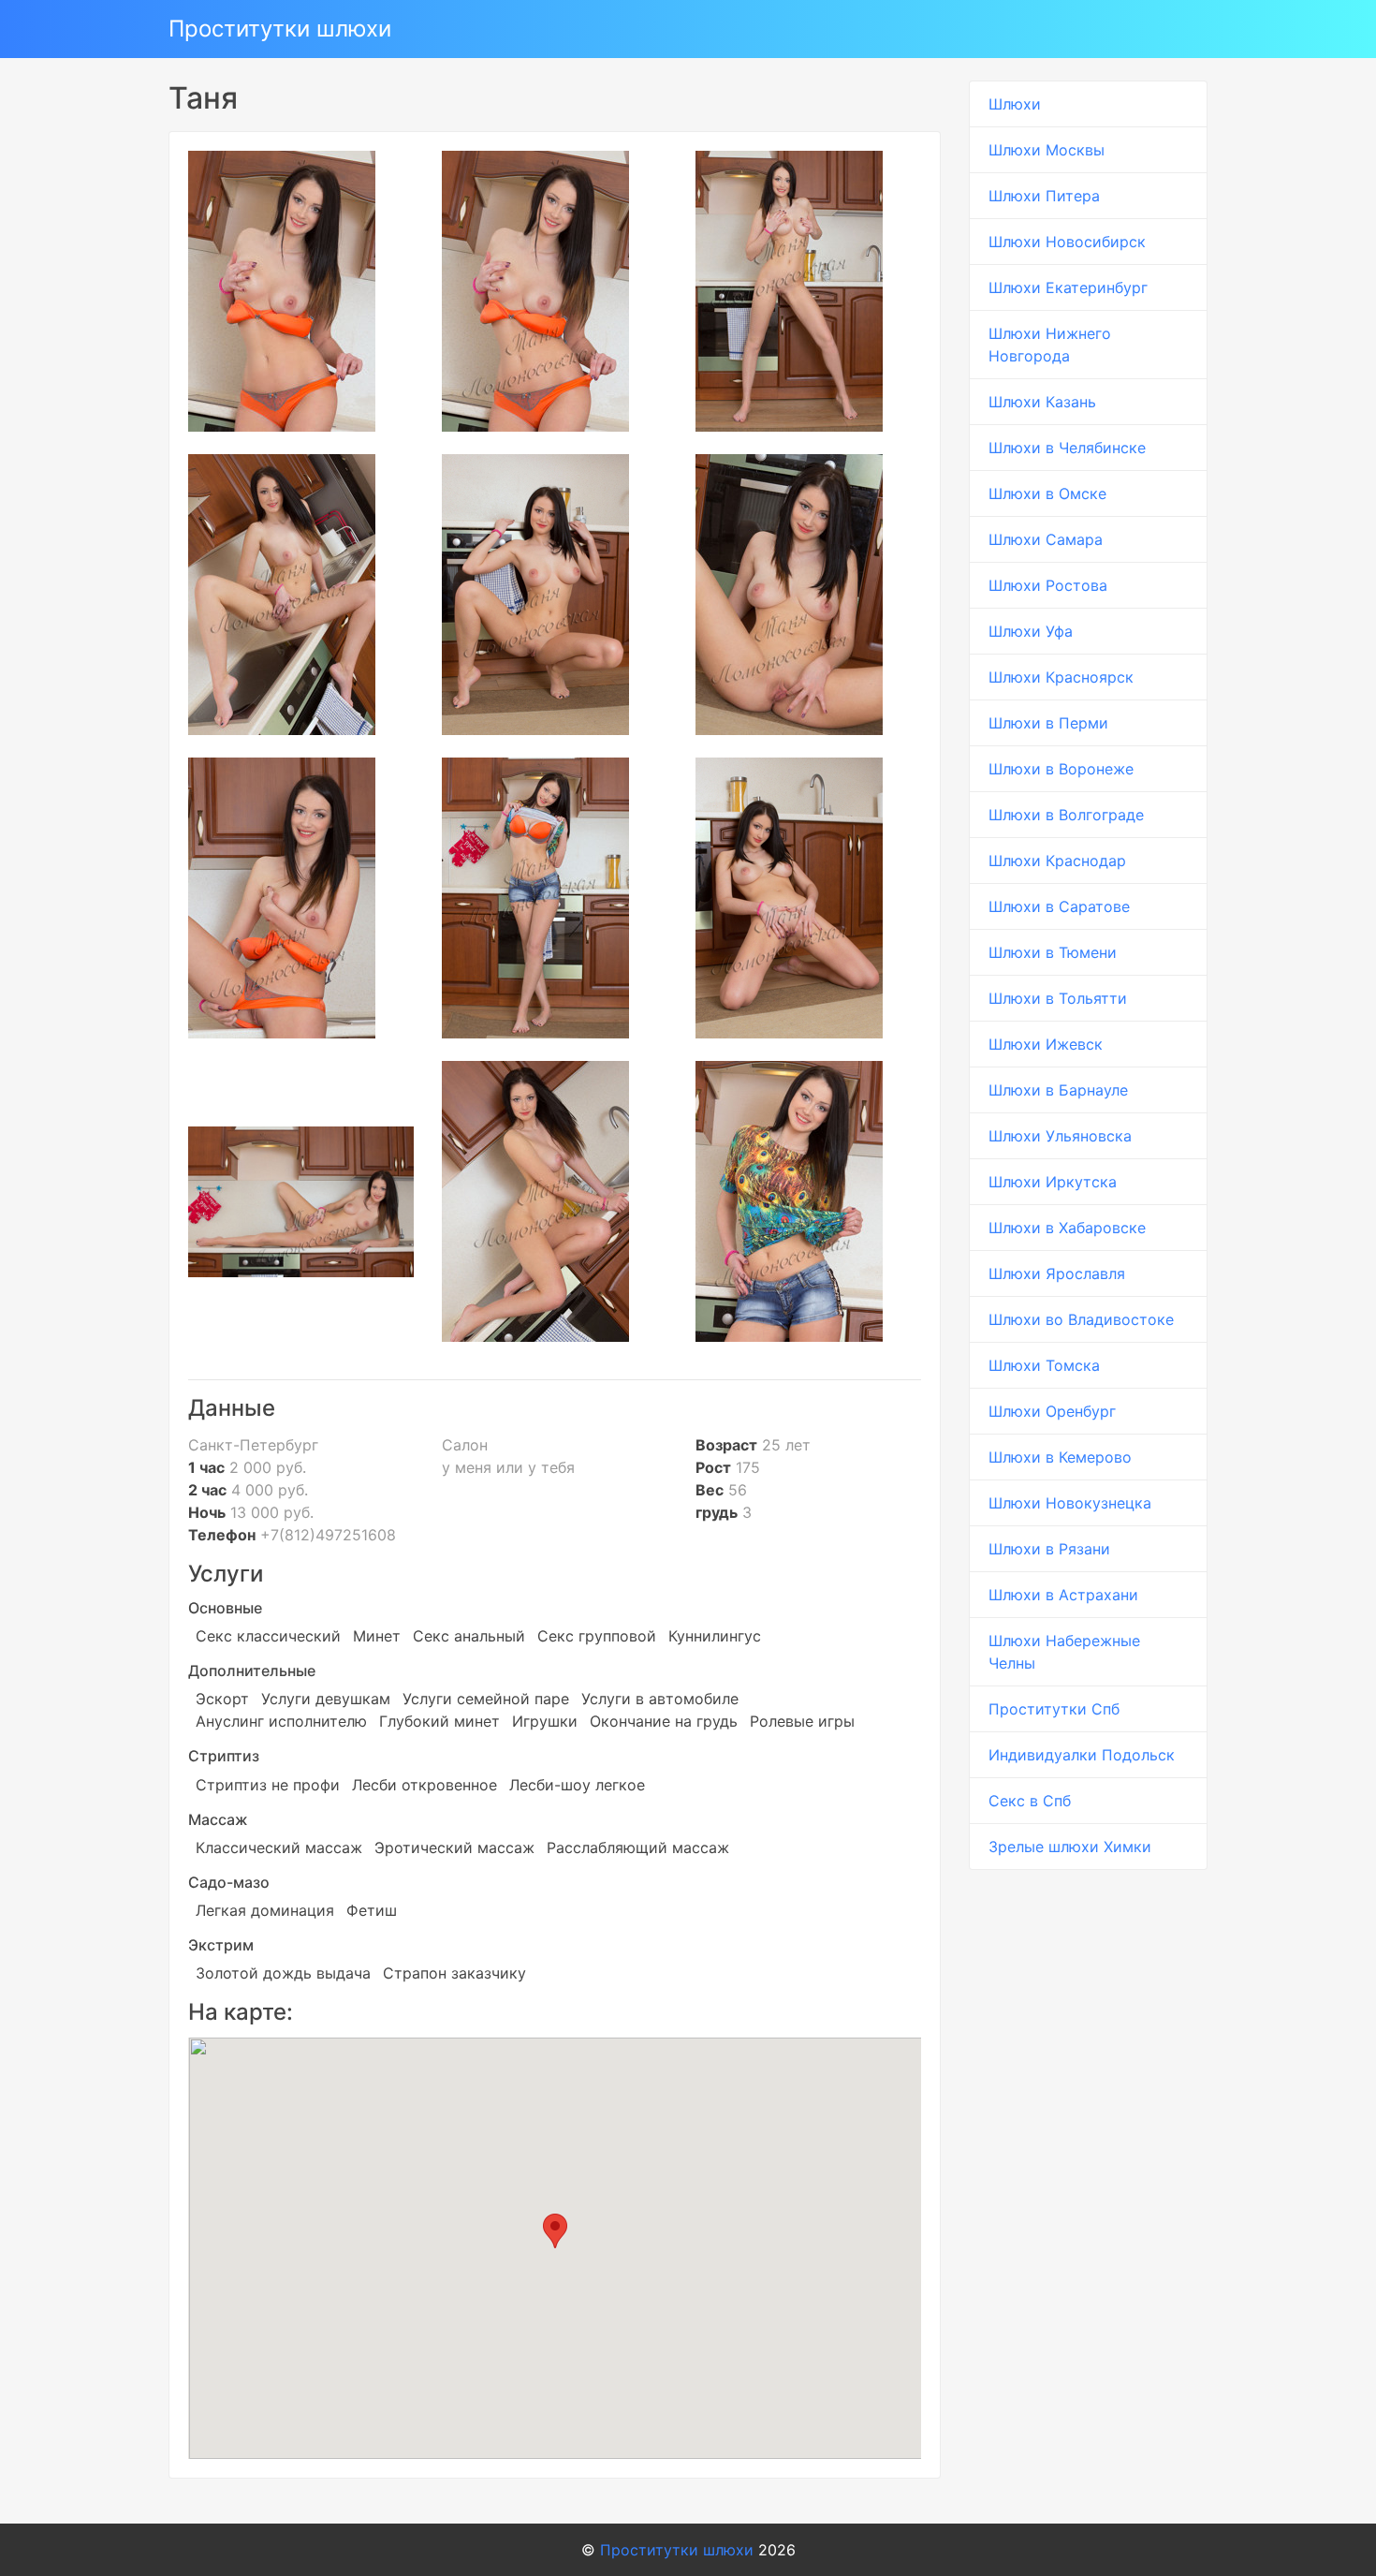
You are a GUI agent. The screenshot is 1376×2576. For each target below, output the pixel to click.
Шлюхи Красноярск (1061, 677)
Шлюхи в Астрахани (1063, 1595)
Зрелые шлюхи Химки (1070, 1847)
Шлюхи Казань (1042, 402)
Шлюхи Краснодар (1057, 861)
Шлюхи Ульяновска (1060, 1136)
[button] (555, 2231)
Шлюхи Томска (1044, 1365)
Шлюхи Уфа (1031, 631)
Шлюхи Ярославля (1057, 1273)
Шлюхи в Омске (1047, 493)
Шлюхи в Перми (1048, 723)
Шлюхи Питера (1044, 196)
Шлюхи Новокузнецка (1070, 1503)
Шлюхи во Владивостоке (1081, 1319)
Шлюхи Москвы (1047, 150)
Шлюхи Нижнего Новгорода (1050, 345)
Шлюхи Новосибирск (1067, 242)
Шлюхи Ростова (1048, 585)
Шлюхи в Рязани (1049, 1549)
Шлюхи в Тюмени (1053, 952)
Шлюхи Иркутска (1053, 1182)
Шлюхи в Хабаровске (1067, 1228)
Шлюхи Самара (1046, 539)
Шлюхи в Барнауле (1058, 1090)
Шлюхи (1015, 104)
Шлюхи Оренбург (1052, 1411)
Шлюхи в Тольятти (1058, 998)
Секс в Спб (1030, 1801)
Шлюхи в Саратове (1059, 906)
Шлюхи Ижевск (1046, 1044)
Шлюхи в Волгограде (1066, 815)
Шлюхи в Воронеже (1061, 769)
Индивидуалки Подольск (1082, 1755)
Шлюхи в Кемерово (1060, 1457)
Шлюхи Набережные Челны (1064, 1652)
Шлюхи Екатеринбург (1068, 287)
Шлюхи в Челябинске (1067, 448)
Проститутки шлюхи (280, 29)
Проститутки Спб (1054, 1709)
